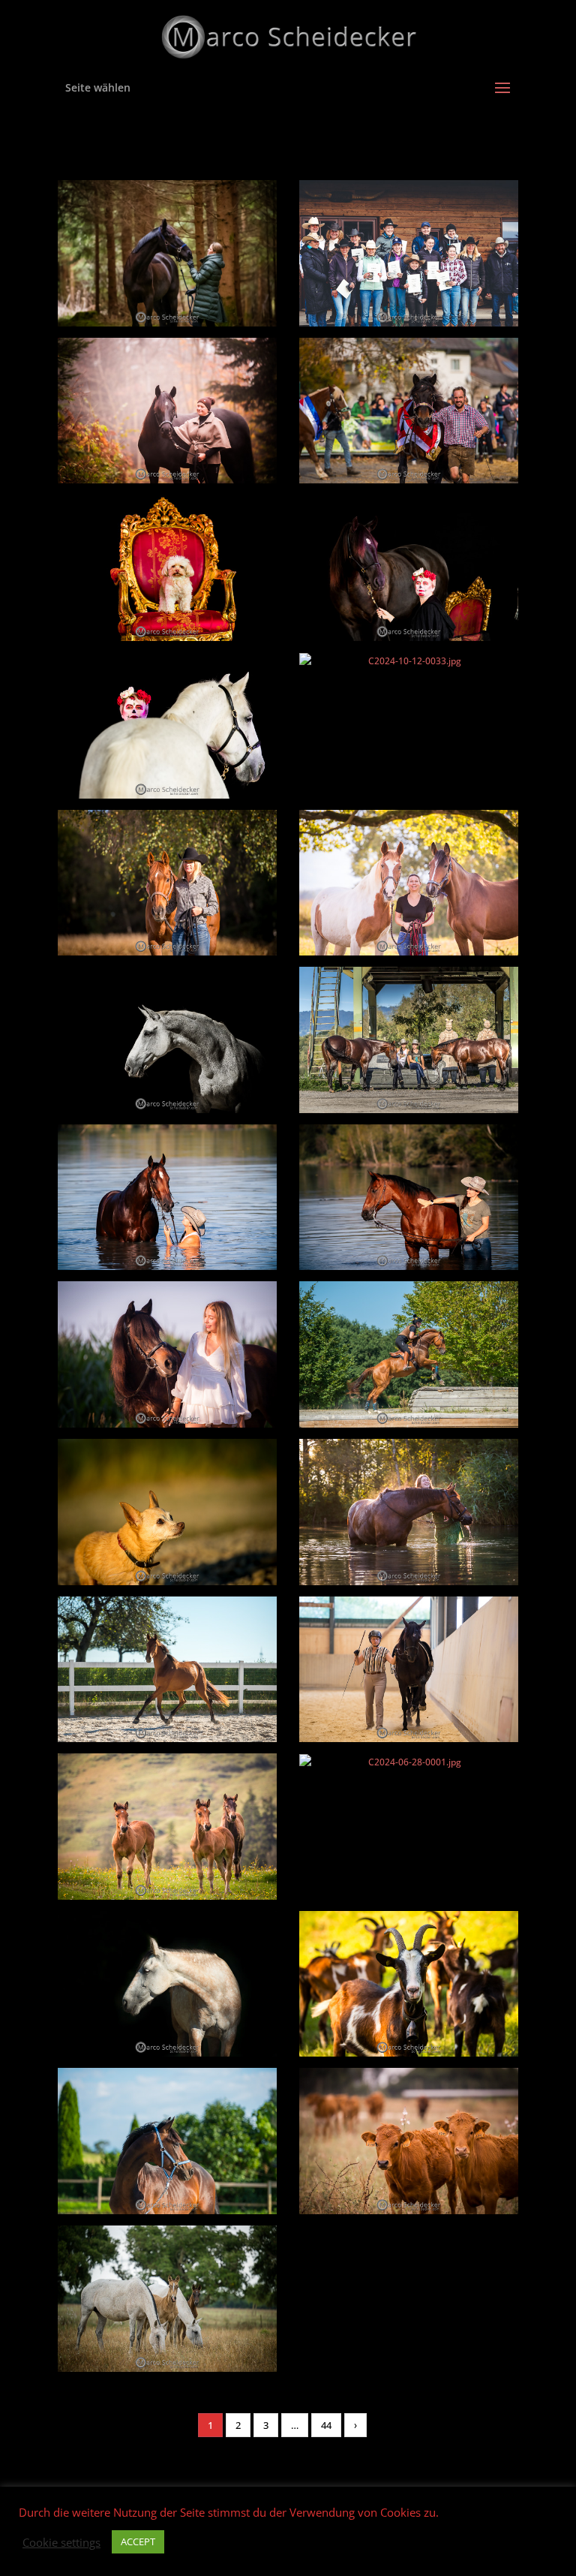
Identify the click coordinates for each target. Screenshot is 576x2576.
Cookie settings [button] (61, 2542)
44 (326, 2425)
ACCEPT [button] (138, 2541)
